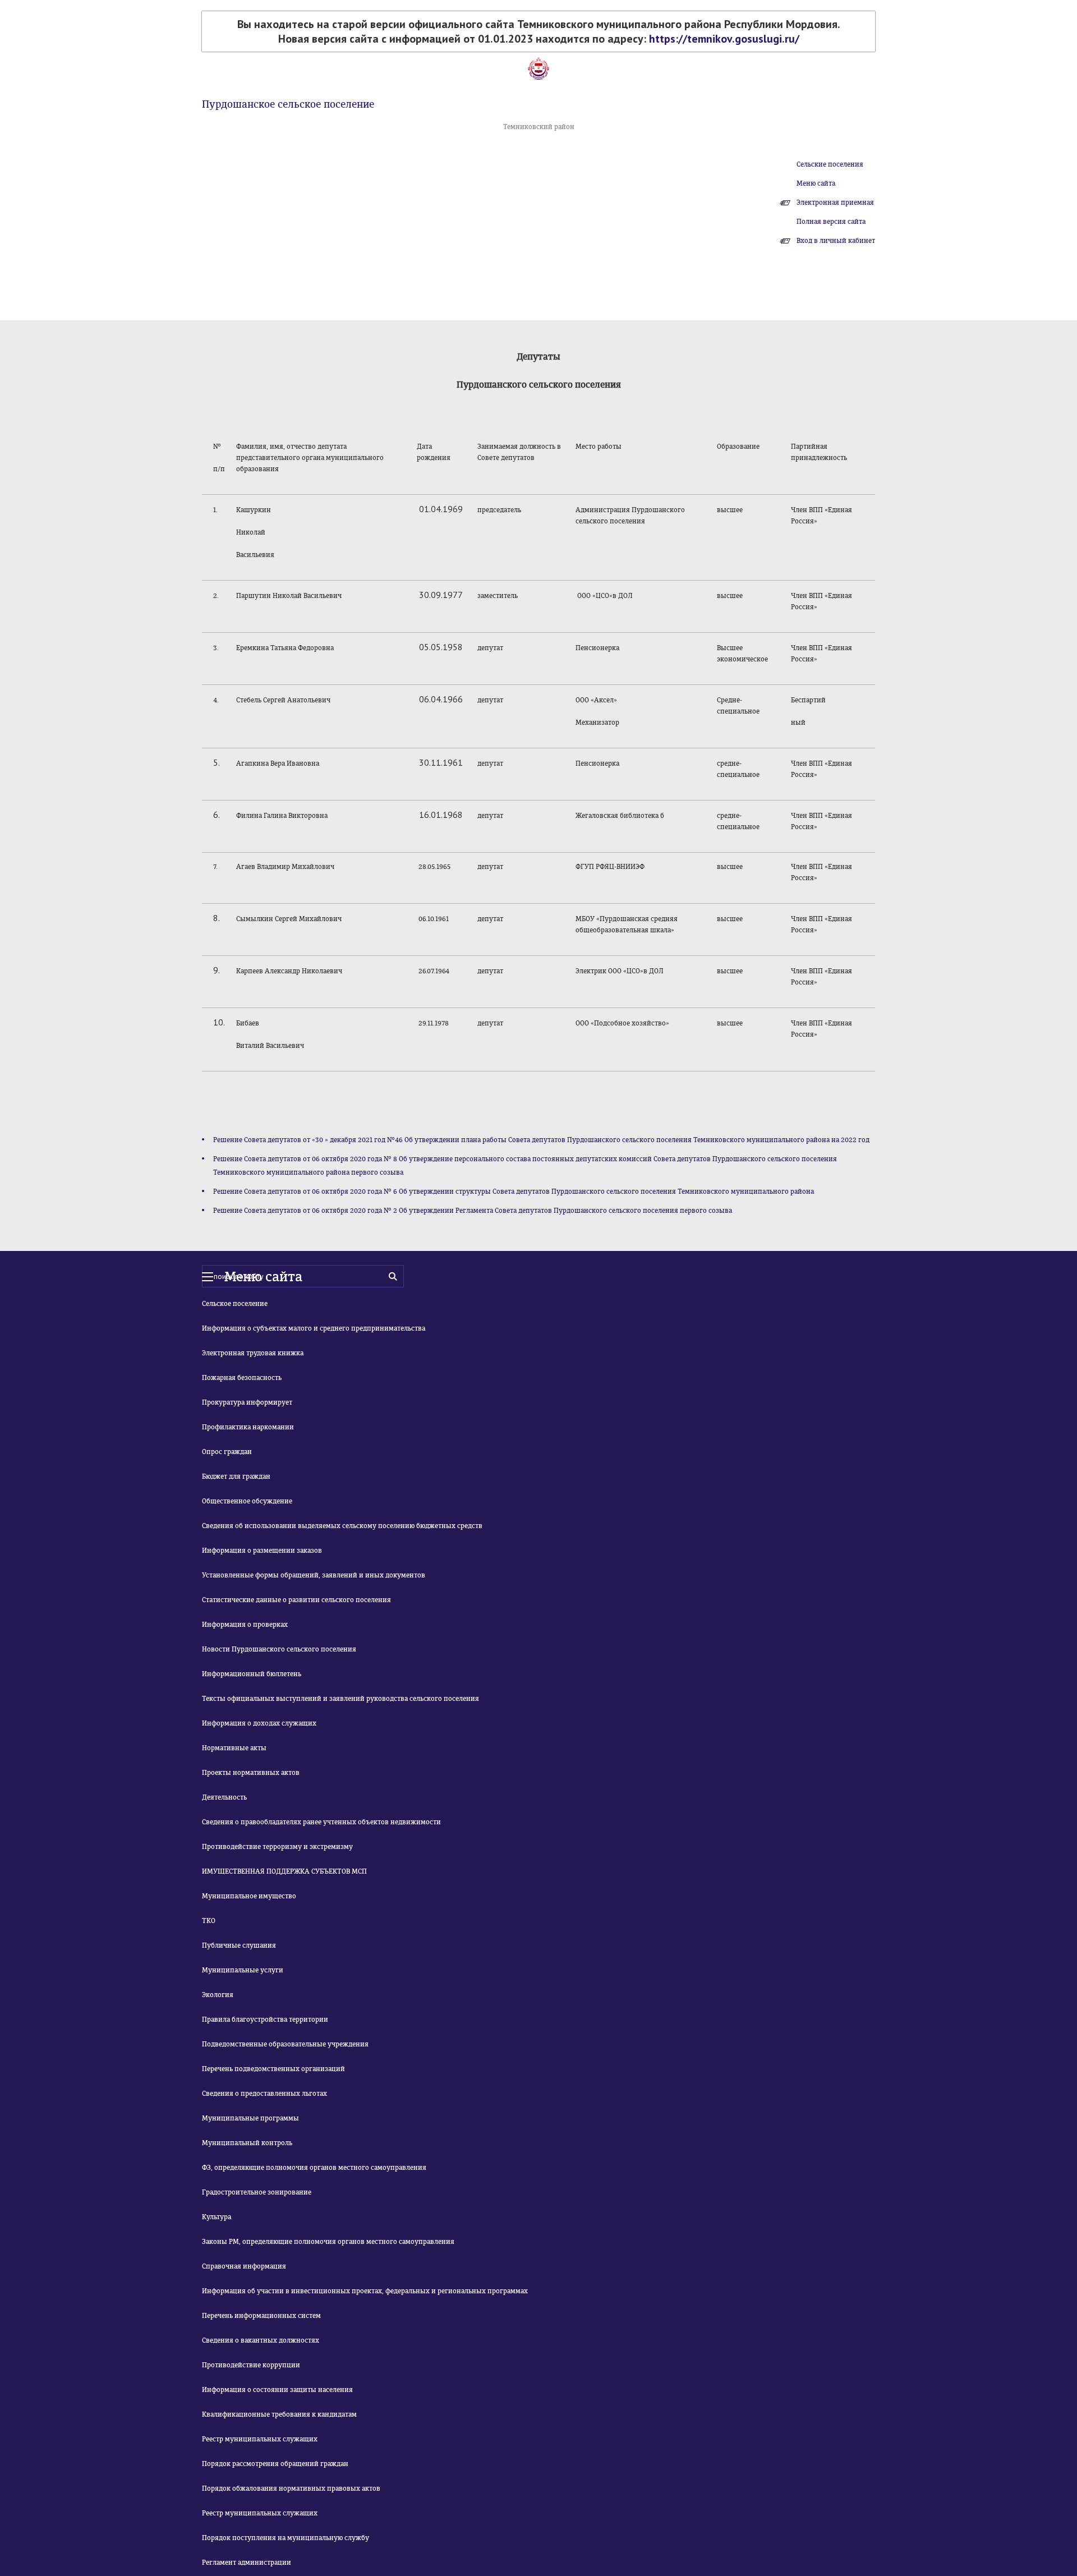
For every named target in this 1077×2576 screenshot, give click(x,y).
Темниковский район (539, 127)
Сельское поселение (235, 1304)
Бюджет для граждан (236, 1476)
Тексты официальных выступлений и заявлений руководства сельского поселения (340, 1699)
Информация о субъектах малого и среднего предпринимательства (314, 1328)
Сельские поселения (830, 164)
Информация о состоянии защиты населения (277, 2390)
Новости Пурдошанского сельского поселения (279, 1649)
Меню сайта (816, 183)
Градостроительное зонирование (257, 2192)
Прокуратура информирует (247, 1402)
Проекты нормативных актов (251, 1773)
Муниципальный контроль (247, 2143)
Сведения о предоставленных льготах (264, 2094)
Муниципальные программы (250, 2118)
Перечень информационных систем (261, 2316)
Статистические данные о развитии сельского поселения (296, 1600)
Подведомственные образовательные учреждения (285, 2044)
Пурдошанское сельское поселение (288, 104)
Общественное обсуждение (247, 1501)
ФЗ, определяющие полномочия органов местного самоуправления (314, 2168)
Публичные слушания (239, 1945)
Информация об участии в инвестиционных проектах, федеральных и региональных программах (365, 2291)
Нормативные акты (234, 1748)
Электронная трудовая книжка (253, 1353)
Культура (217, 2217)
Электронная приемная (835, 203)
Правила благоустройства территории (265, 2020)
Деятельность (224, 1797)
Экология (218, 1995)
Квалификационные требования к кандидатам (279, 2414)
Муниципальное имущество (249, 1896)
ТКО (209, 1921)
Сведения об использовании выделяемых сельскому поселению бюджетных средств (342, 1526)
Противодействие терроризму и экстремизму (277, 1847)
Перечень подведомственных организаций (273, 2069)
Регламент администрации (247, 2563)
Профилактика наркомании (248, 1427)
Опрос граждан (227, 1452)
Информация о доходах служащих (259, 1723)
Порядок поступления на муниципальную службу (286, 2538)
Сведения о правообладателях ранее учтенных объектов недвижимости (321, 1822)
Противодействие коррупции (251, 2365)
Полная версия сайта (831, 222)
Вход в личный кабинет (836, 241)
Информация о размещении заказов (262, 1551)
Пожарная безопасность (242, 1378)
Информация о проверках (245, 1625)
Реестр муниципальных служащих (260, 2439)
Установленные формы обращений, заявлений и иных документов (314, 1575)
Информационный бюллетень (252, 1674)
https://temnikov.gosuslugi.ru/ (724, 39)
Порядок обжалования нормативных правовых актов (291, 2488)
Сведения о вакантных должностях (261, 2340)
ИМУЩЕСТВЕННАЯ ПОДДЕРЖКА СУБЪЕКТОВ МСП (284, 1871)
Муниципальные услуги (243, 1970)
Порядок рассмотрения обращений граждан (275, 2464)
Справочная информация (244, 2266)
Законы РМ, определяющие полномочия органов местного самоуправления (328, 2242)
